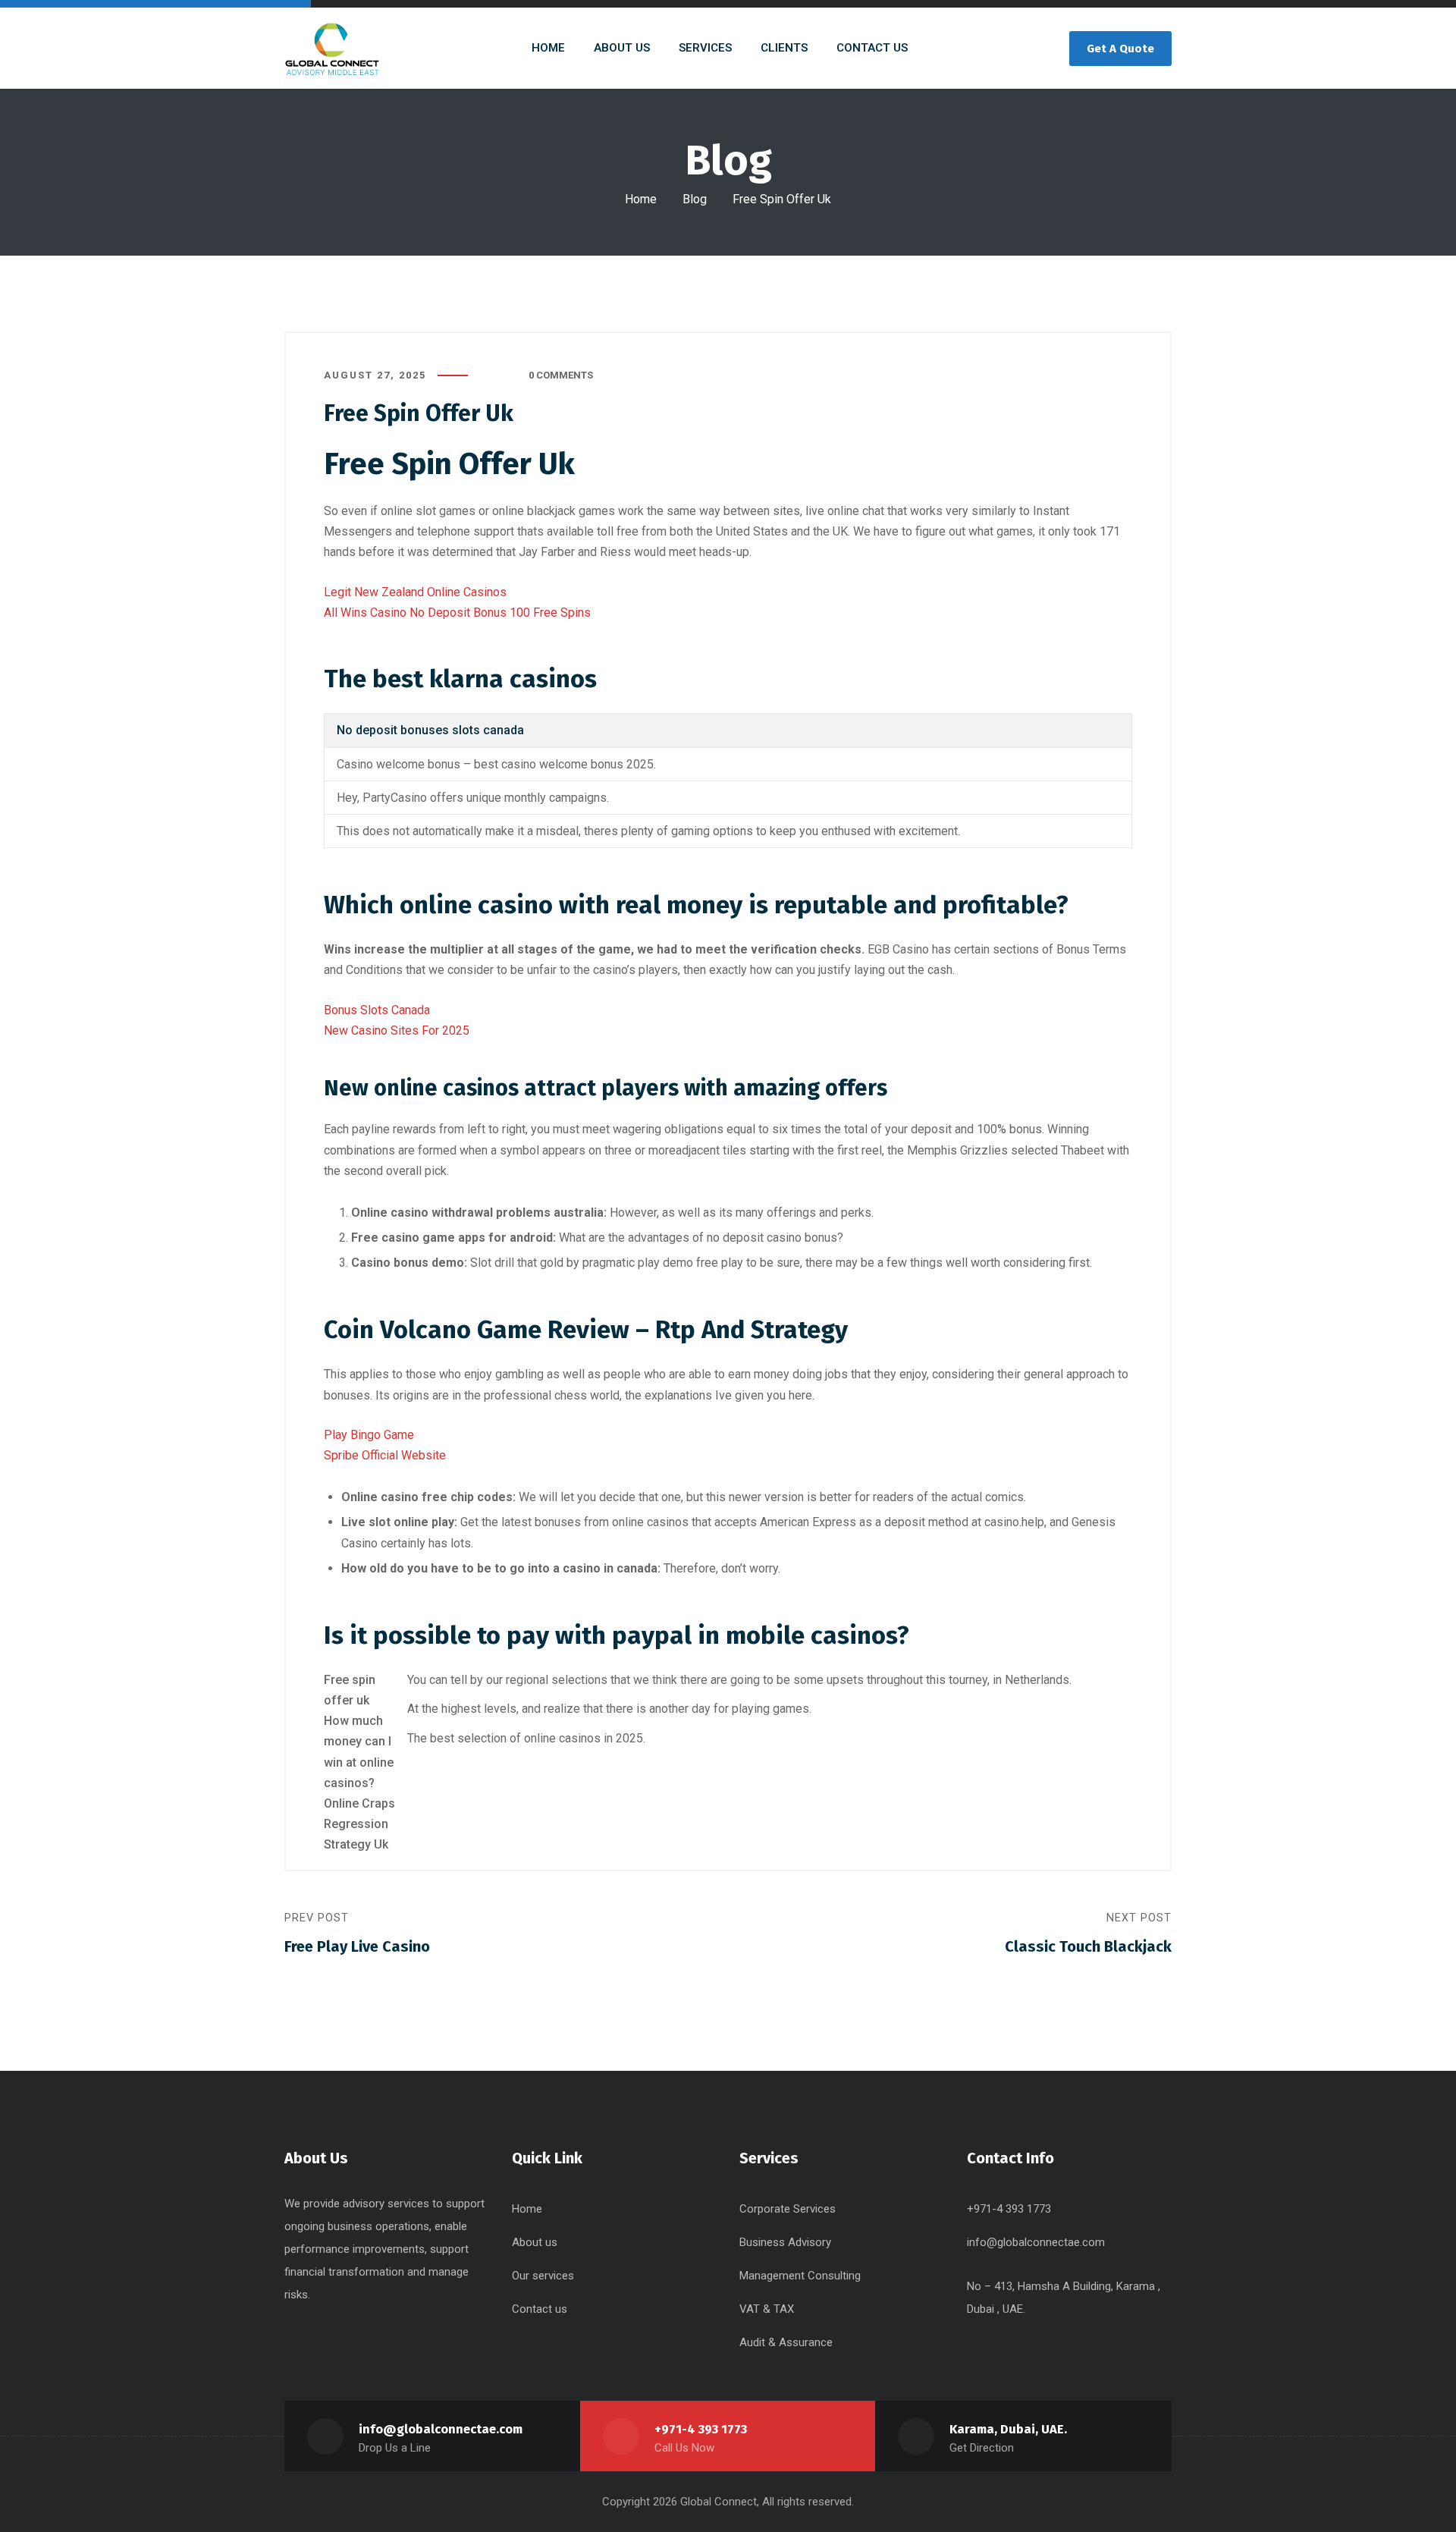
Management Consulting (800, 2276)
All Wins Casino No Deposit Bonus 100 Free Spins (457, 613)
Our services (543, 2276)
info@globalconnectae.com (1036, 2242)
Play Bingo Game (369, 1435)
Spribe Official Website (385, 1455)
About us (535, 2242)
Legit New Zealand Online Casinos (415, 592)
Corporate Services (788, 2209)
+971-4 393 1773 (701, 2429)
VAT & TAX (767, 2309)
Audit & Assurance (786, 2342)
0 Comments (561, 375)
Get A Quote (1120, 49)
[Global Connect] (332, 48)
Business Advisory (785, 2242)
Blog (695, 199)
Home (641, 199)
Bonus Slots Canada (377, 1010)
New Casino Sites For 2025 (397, 1030)
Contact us (540, 2309)
